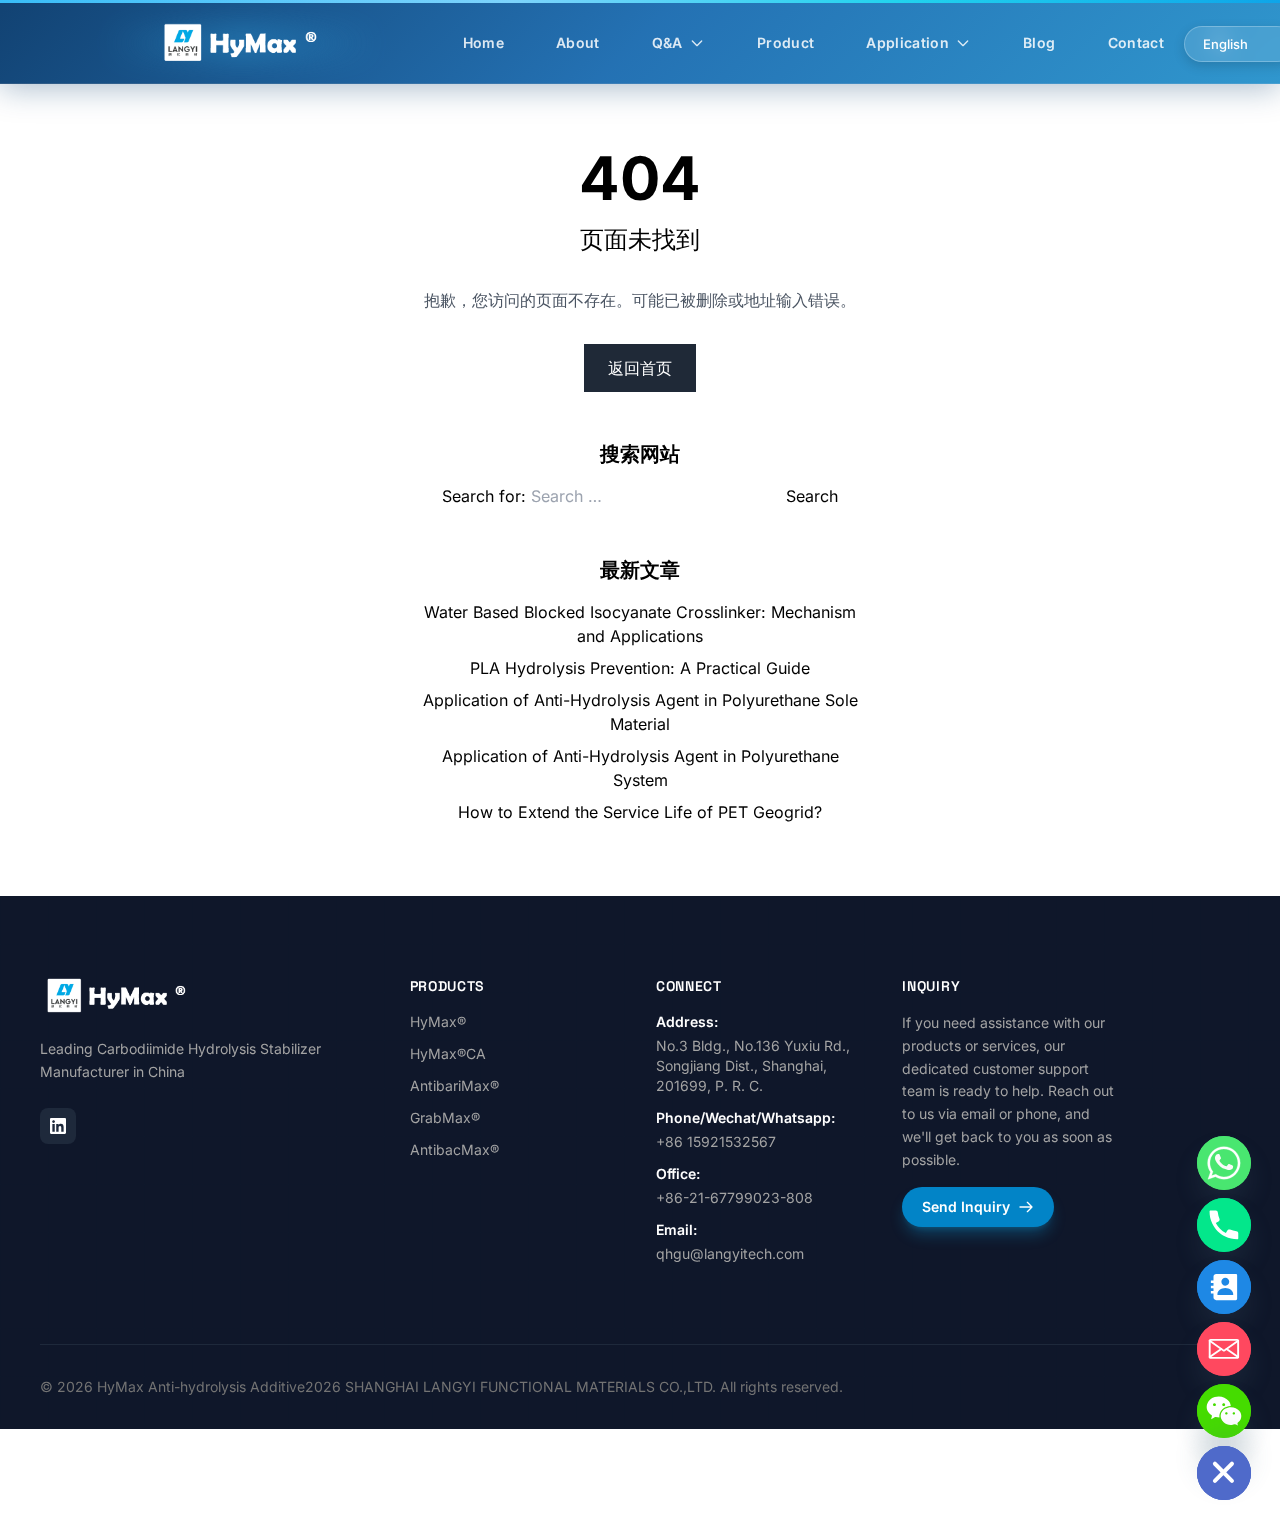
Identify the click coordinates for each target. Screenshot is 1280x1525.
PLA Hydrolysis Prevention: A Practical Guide (640, 668)
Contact (1136, 42)
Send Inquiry (966, 1206)
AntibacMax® (454, 1149)
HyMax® (438, 1021)
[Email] (1224, 1349)
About (578, 42)
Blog (1039, 42)
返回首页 (640, 368)
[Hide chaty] (1224, 1473)
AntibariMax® (454, 1085)
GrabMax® (445, 1117)
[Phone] (1224, 1225)
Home (483, 42)
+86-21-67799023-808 (734, 1197)
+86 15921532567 (716, 1141)
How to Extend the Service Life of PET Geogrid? (640, 812)
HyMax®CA (448, 1053)
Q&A (667, 42)
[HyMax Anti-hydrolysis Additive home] (117, 996)
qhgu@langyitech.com (730, 1253)
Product (785, 42)
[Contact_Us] (1224, 1287)
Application (907, 42)
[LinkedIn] (58, 1126)
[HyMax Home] (241, 43)
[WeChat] (1224, 1411)
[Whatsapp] (1224, 1163)
